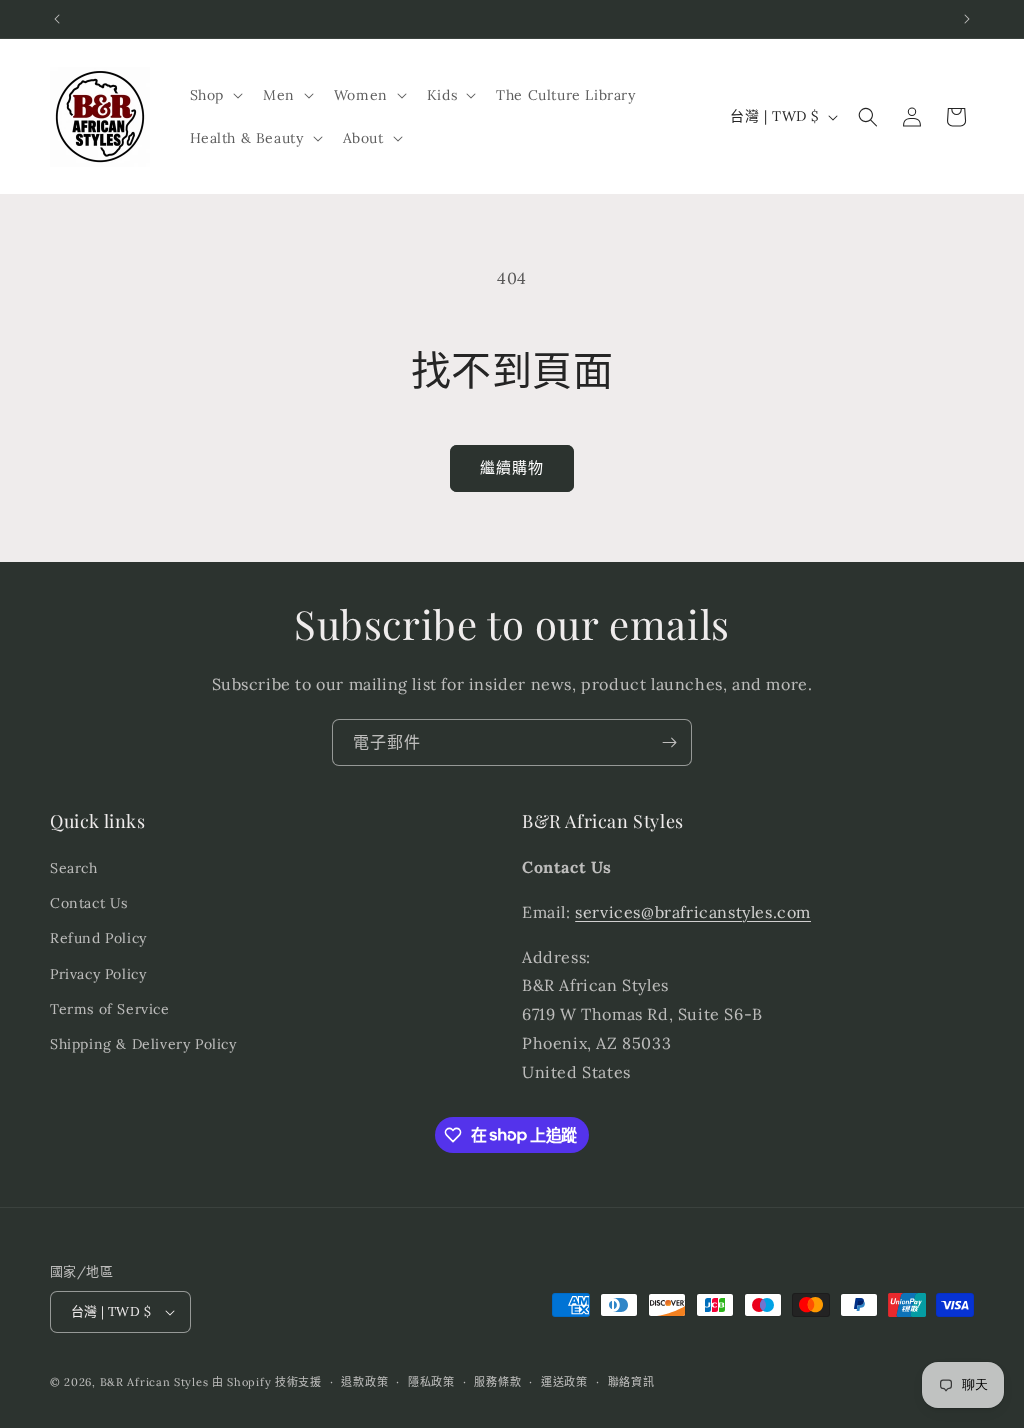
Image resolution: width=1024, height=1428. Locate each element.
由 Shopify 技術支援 (267, 1382)
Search (74, 868)
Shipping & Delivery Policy (143, 1044)
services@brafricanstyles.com (693, 912)
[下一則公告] (967, 19)
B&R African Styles (154, 1382)
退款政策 (364, 1382)
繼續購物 (512, 467)
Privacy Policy (98, 974)
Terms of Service (110, 1009)
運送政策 (564, 1382)
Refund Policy (98, 938)
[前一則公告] (57, 19)
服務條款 (497, 1382)
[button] (214, 95)
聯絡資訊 (631, 1382)
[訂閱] (669, 742)
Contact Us (89, 903)
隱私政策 (431, 1382)
